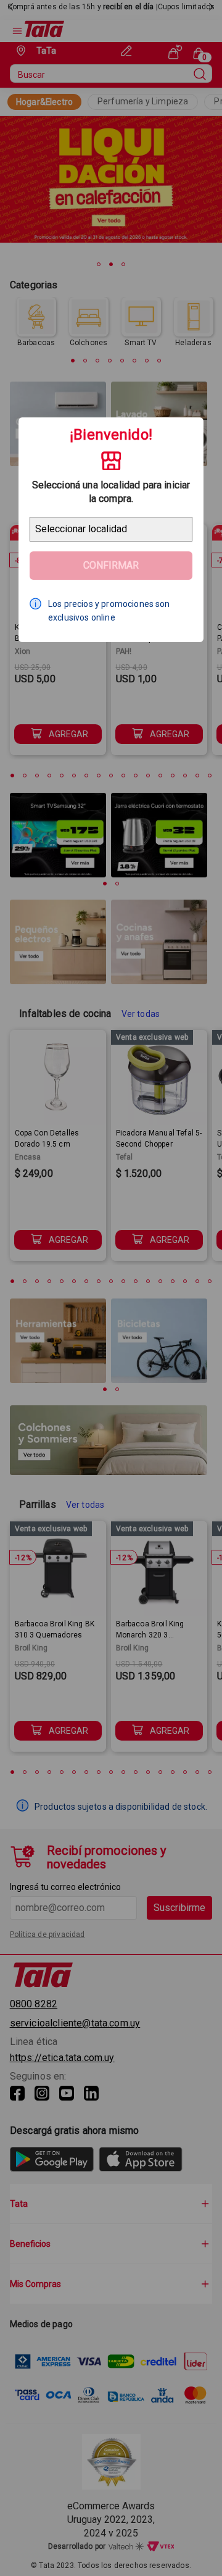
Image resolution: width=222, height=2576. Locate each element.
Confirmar (111, 565)
